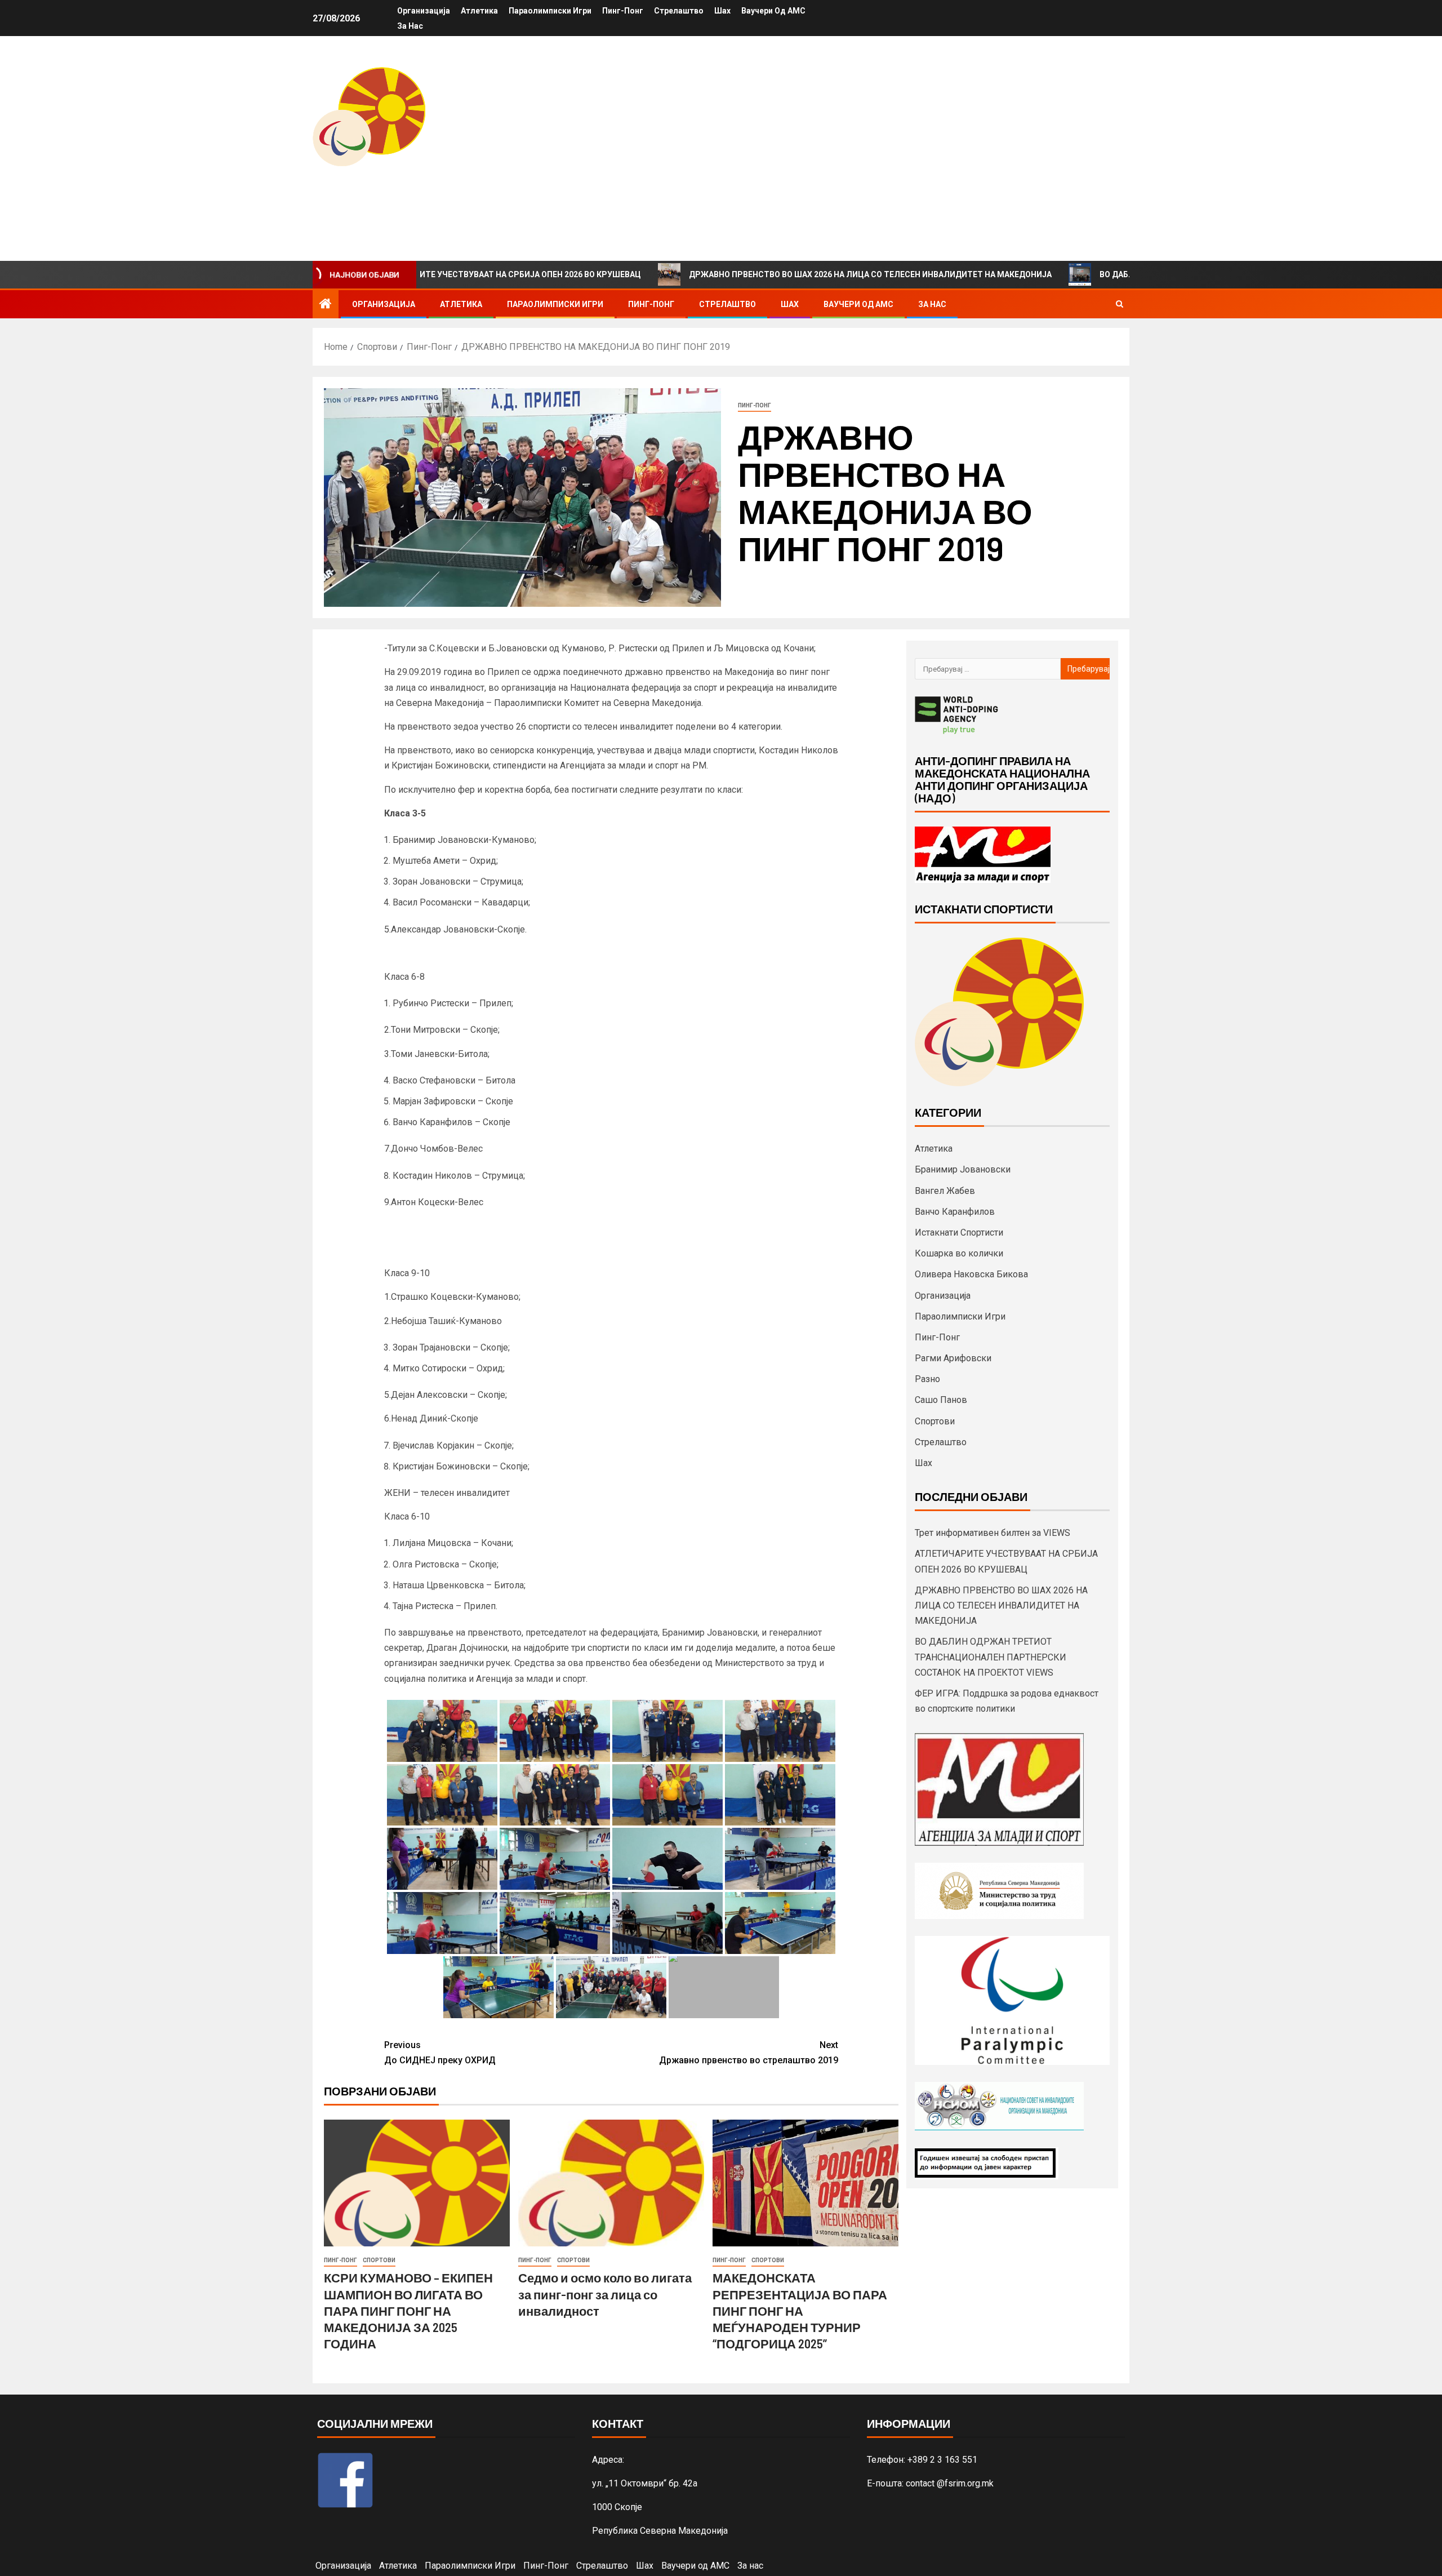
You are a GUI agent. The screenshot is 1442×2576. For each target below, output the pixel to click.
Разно (927, 1379)
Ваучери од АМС (773, 11)
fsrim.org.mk (392, 190)
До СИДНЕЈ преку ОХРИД (440, 2053)
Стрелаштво (679, 11)
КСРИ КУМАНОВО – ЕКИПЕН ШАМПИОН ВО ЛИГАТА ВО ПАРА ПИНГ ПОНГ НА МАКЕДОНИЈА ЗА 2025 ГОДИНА (408, 2310)
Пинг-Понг (623, 11)
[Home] (326, 305)
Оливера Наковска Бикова (971, 1274)
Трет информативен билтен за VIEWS (993, 1533)
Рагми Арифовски (953, 1358)
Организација (424, 11)
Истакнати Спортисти (959, 1233)
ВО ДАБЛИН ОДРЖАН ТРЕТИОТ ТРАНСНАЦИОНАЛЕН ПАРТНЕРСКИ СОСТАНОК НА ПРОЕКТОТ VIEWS (991, 1657)
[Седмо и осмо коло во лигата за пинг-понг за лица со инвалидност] (611, 2183)
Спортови (379, 2260)
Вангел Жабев (945, 1191)
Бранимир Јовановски (963, 1169)
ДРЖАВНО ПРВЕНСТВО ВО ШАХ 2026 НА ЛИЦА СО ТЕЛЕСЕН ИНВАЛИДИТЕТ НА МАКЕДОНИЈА (755, 274)
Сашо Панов (941, 1400)
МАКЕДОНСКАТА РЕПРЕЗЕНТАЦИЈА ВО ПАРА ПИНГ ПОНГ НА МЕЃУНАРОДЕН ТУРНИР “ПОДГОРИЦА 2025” (800, 2310)
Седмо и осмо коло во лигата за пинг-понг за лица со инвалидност (605, 2294)
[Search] (1120, 304)
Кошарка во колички (959, 1253)
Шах (722, 11)
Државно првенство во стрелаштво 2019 (749, 2053)
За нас (410, 26)
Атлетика (479, 11)
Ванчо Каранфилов (955, 1212)
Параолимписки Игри (550, 11)
